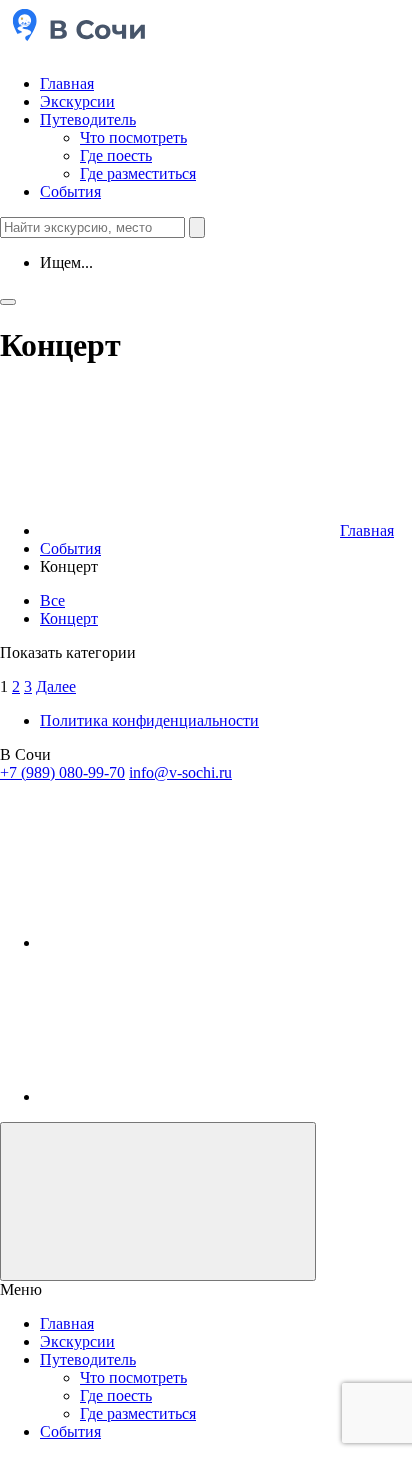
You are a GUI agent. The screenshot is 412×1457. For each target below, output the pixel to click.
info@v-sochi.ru (180, 772)
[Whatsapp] (190, 1096)
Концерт (69, 618)
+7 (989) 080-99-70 (62, 772)
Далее (56, 686)
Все (52, 600)
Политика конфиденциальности (149, 720)
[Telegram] (190, 942)
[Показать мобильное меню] (8, 302)
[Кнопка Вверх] (158, 1201)
